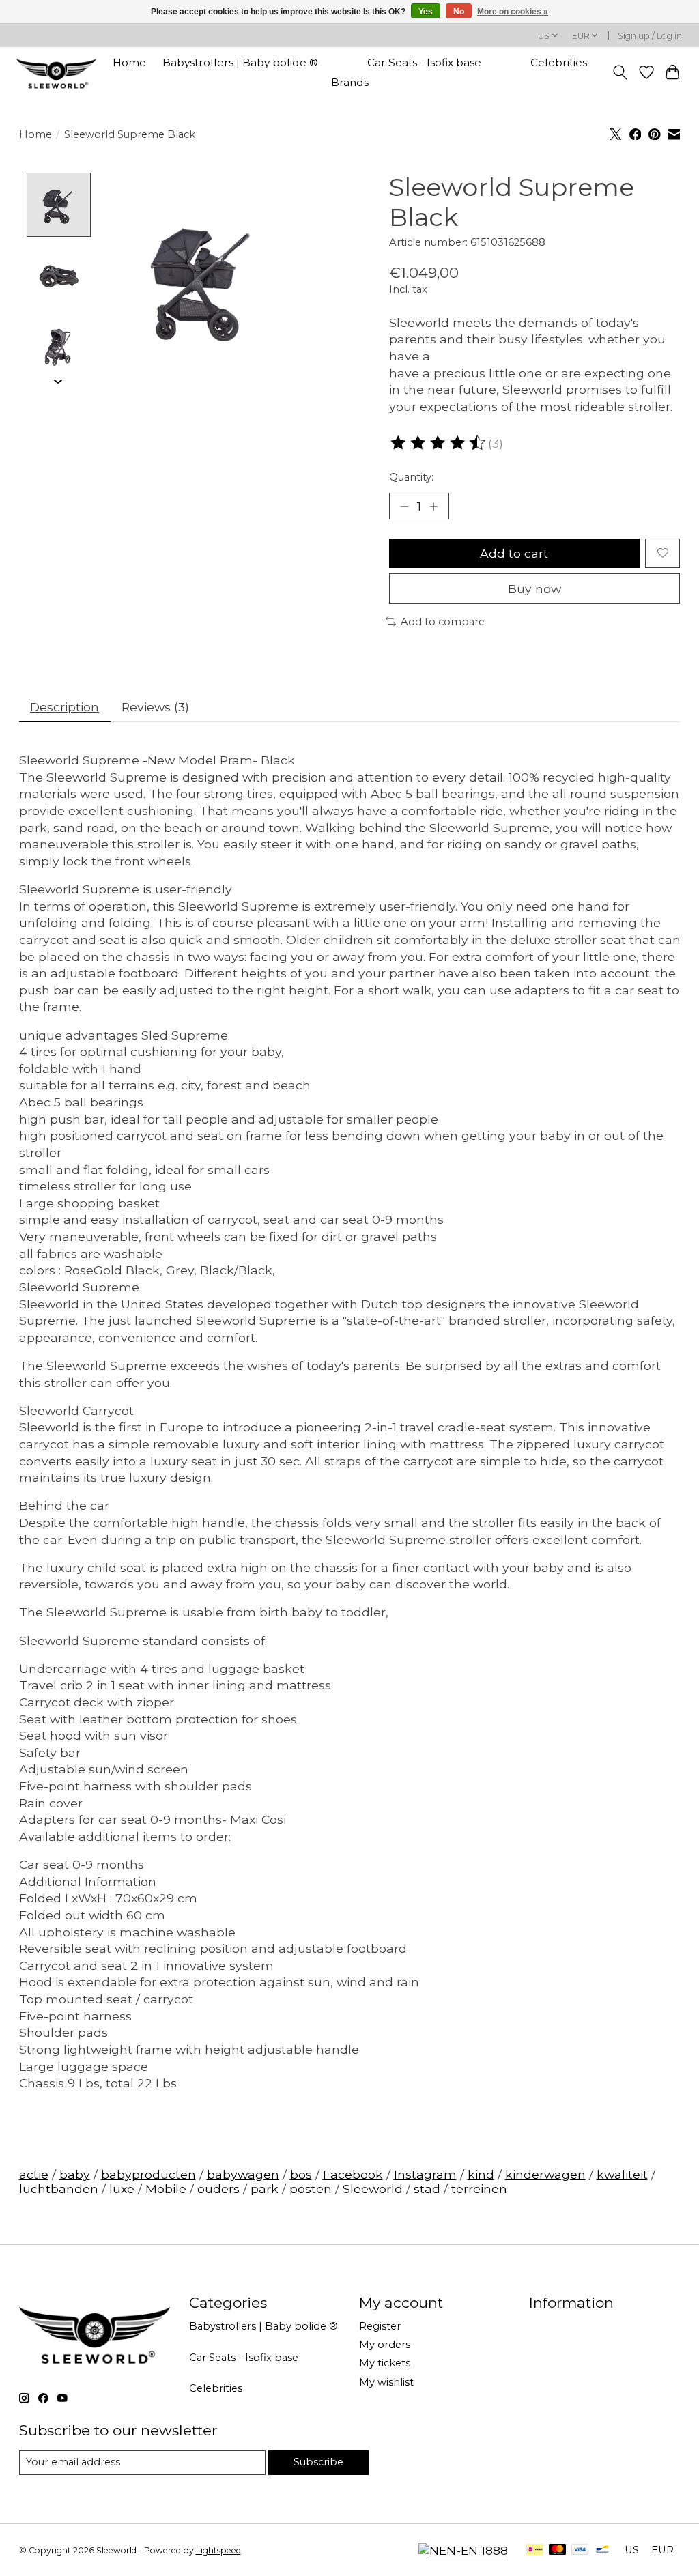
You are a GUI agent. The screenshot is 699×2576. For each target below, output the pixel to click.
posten (311, 2189)
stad (427, 2189)
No (459, 12)
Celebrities (559, 62)
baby (75, 2174)
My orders (385, 2345)
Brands (350, 82)
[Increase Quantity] (433, 506)
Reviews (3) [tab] (155, 707)
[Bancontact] (602, 2550)
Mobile (166, 2189)
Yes (426, 12)
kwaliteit (622, 2174)
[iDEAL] (535, 2550)
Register (380, 2326)
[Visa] (580, 2550)
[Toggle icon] (619, 72)
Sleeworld (373, 2189)
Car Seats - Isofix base (424, 62)
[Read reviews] (439, 443)
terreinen (479, 2189)
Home (129, 62)
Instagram (425, 2174)
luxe (122, 2189)
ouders (218, 2189)
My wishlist (386, 2382)
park (265, 2189)
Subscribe (318, 2462)
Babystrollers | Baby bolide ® (240, 62)
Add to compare (443, 622)
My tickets (385, 2363)
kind (481, 2174)
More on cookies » (513, 12)
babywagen (243, 2174)
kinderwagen (545, 2174)
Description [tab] (65, 707)
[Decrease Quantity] (404, 506)
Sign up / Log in (650, 36)
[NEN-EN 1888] (463, 2550)
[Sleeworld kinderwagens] (56, 72)
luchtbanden (59, 2189)
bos (301, 2174)
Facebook (353, 2174)
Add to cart (514, 553)
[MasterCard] (558, 2550)
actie (34, 2174)
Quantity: (411, 477)
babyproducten (148, 2174)
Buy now (534, 589)
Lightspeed (218, 2550)
